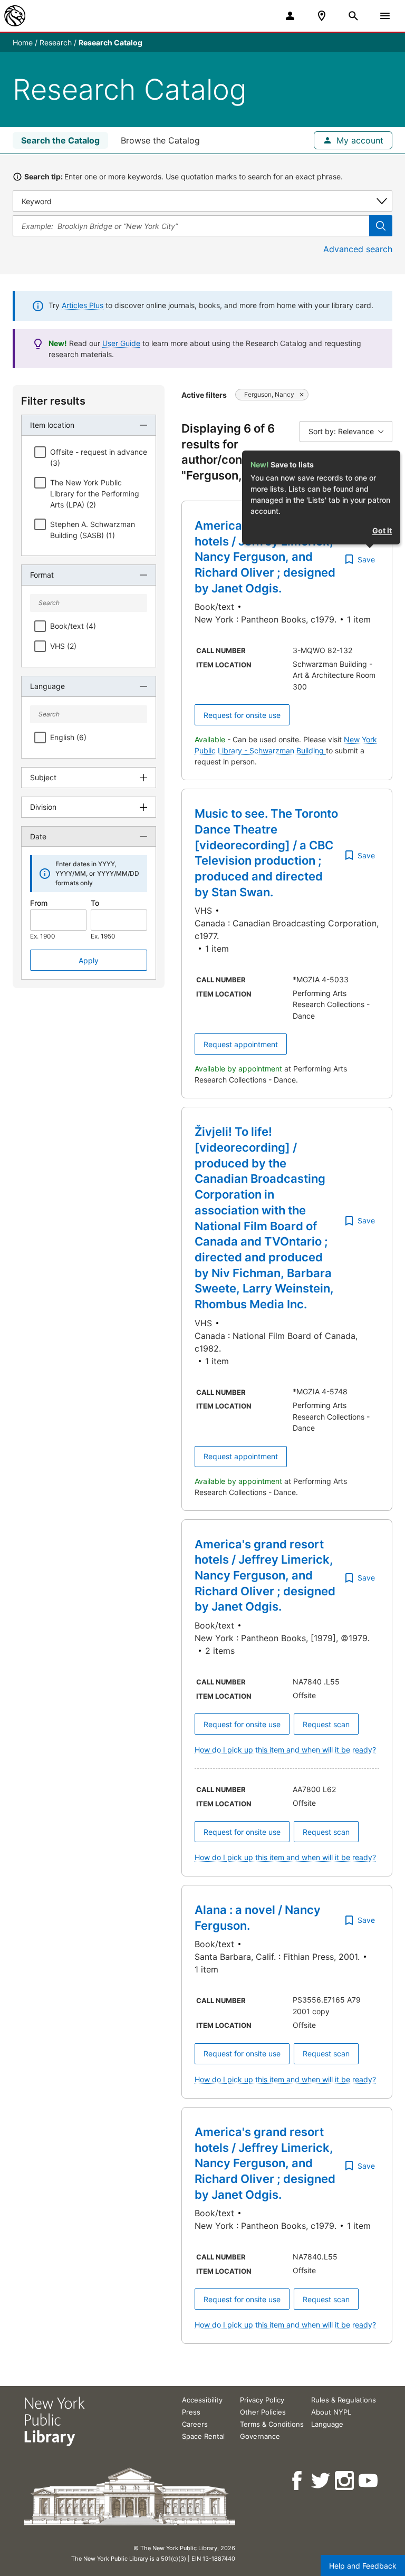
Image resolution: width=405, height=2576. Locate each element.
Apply (89, 960)
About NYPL (331, 2412)
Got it (382, 530)
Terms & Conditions (272, 2424)
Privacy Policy (262, 2400)
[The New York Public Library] (15, 16)
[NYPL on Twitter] (321, 2481)
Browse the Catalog (160, 140)
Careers (195, 2424)
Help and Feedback (363, 2566)
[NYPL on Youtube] (369, 2481)
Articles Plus (83, 305)
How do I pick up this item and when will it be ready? (285, 1750)
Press (191, 2412)
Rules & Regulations (344, 2400)
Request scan (326, 1724)
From (39, 903)
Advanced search (358, 249)
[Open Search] (353, 16)
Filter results (53, 401)
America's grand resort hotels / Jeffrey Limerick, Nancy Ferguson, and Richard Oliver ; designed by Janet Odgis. (265, 557)
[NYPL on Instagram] (345, 2481)
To (95, 903)
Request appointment (241, 1044)
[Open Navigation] (385, 16)
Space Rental (203, 2436)
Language (327, 2424)
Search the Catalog (60, 140)
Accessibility (202, 2400)
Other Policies (263, 2412)
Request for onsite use (242, 715)
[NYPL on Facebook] (298, 2481)
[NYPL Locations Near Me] (322, 16)
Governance (260, 2436)
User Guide (121, 343)
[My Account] (290, 16)
